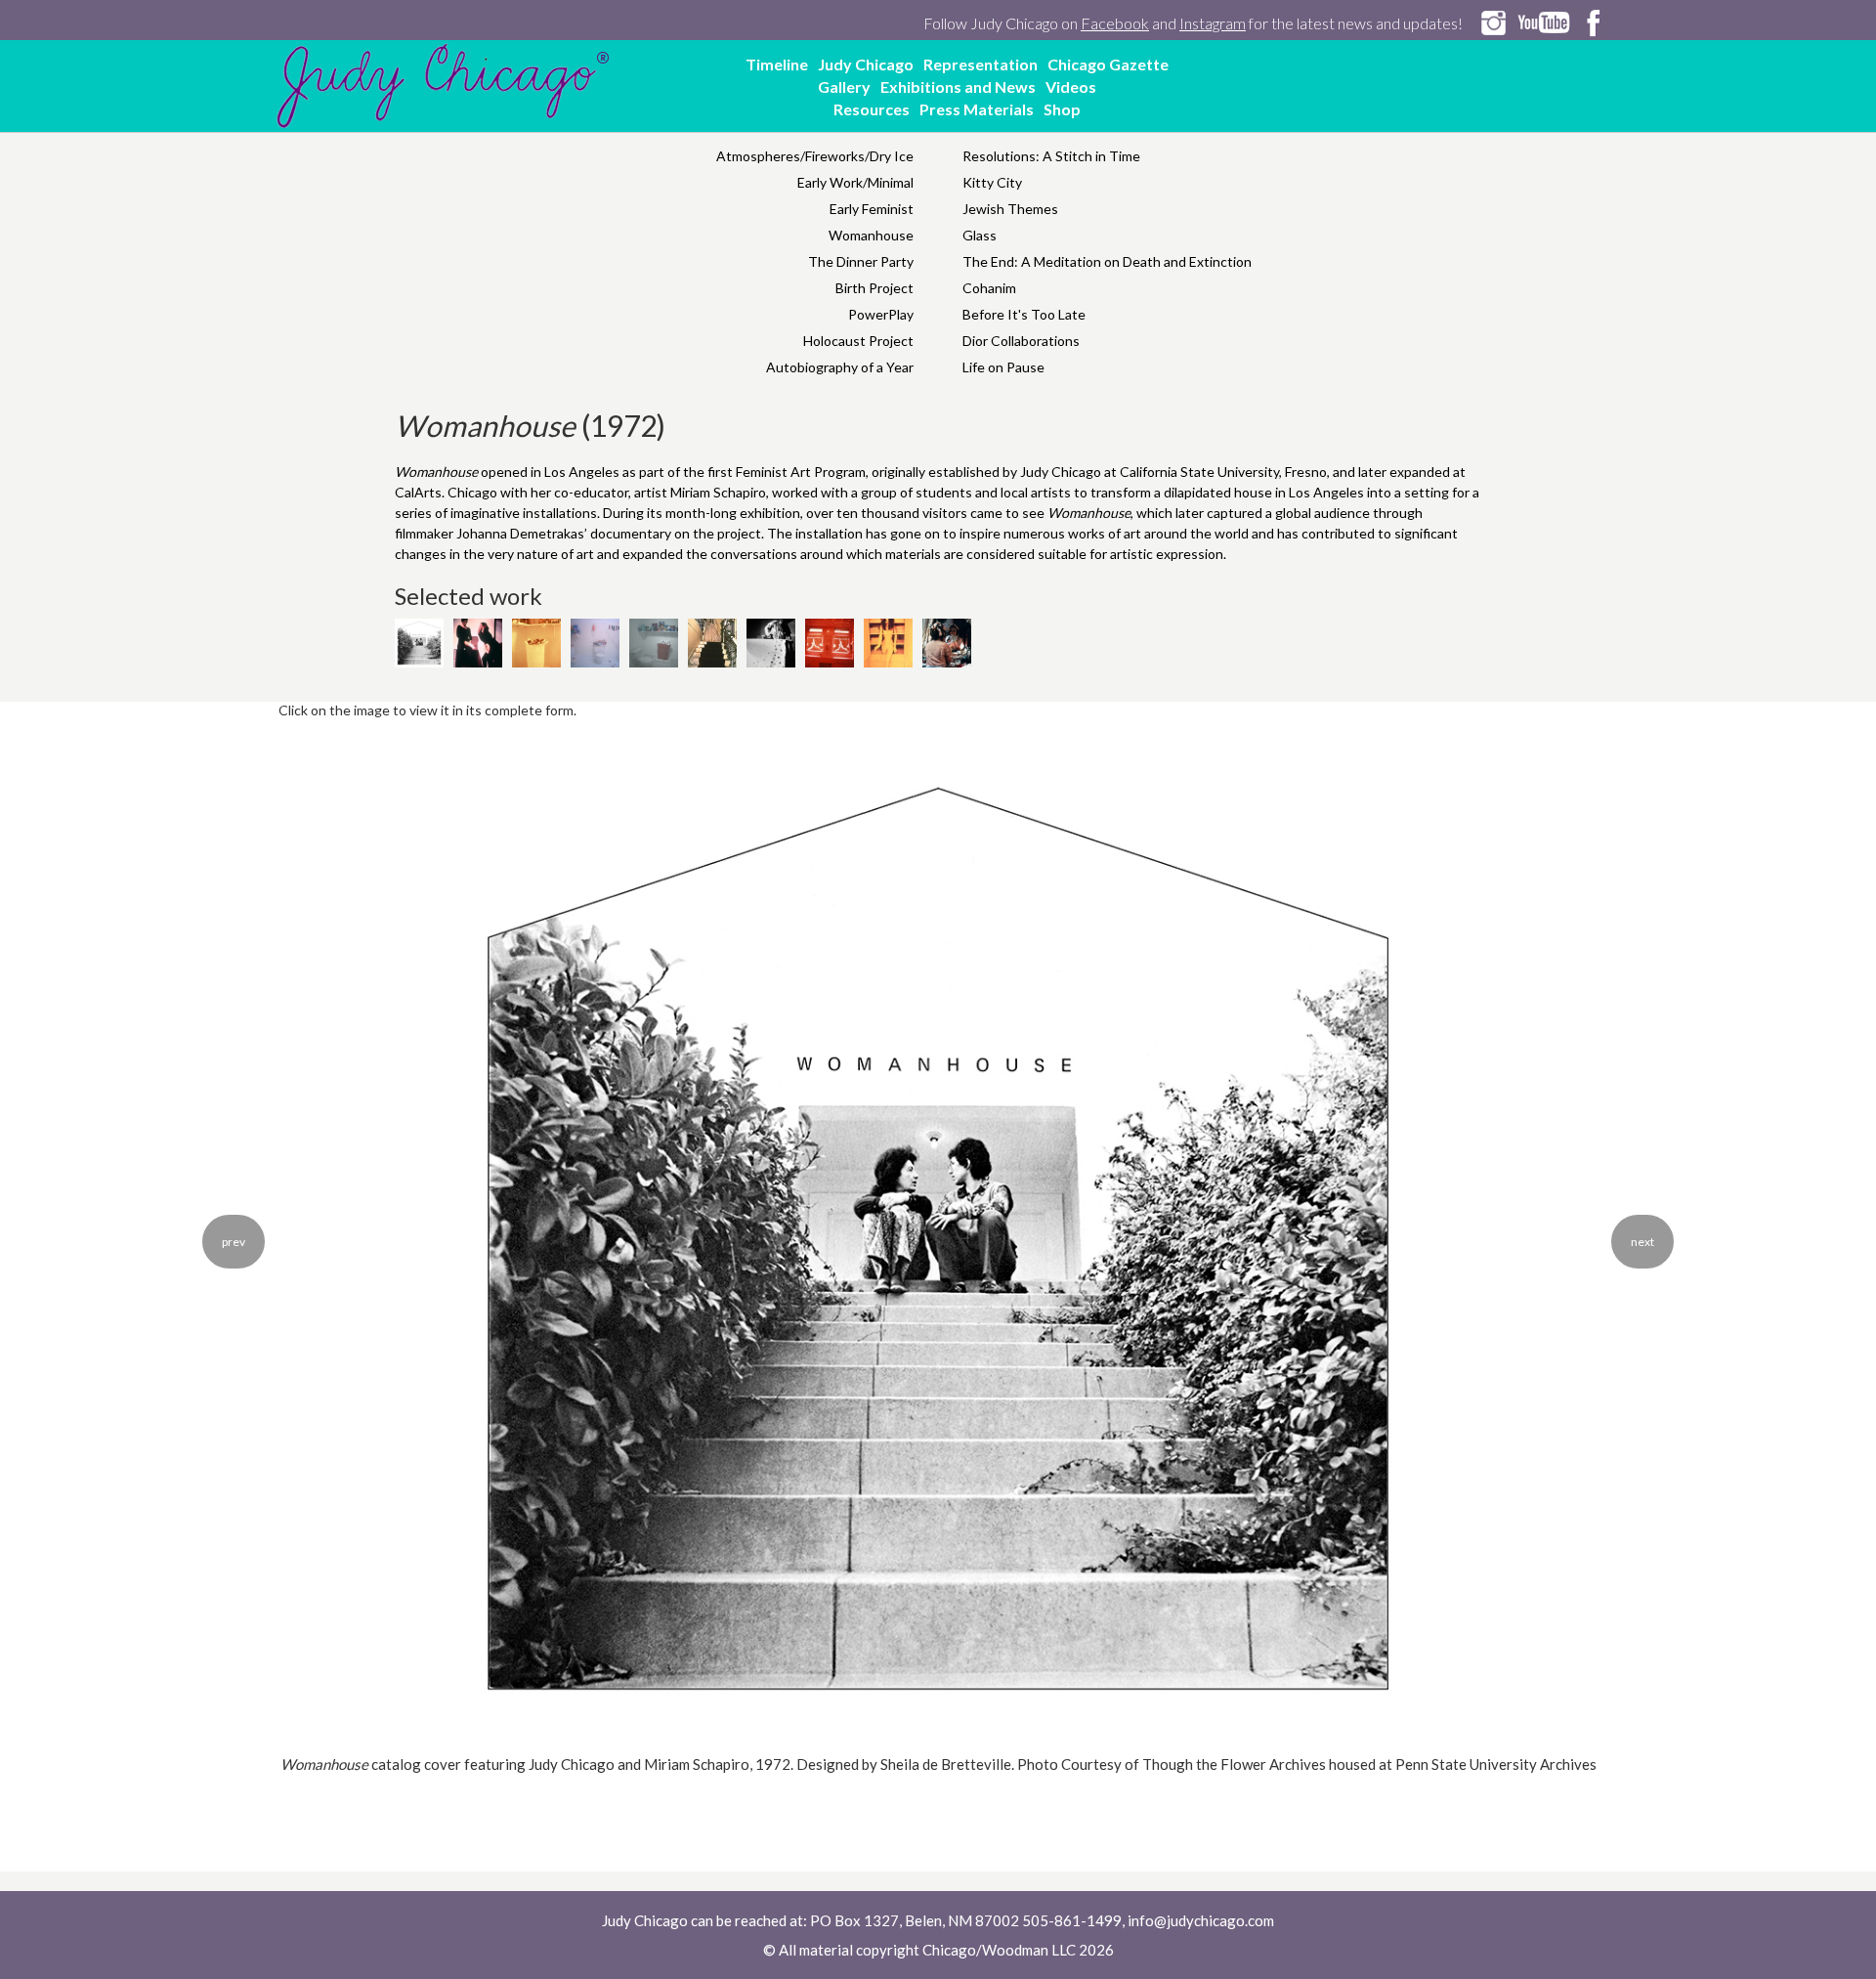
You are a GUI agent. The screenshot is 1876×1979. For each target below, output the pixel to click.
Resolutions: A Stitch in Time (1051, 156)
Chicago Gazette (1108, 64)
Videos (1071, 86)
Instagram (1213, 23)
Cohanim (989, 288)
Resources (872, 109)
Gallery (844, 86)
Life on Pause (1003, 367)
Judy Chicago (866, 64)
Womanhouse (871, 235)
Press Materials (977, 109)
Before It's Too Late (1024, 314)
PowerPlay (881, 314)
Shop (1062, 109)
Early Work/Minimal (855, 182)
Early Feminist (872, 209)
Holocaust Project (858, 341)
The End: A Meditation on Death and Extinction (1107, 261)
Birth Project (874, 288)
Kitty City (992, 182)
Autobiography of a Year (840, 367)
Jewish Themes (1010, 209)
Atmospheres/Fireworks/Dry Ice (815, 156)
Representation (981, 64)
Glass (980, 235)
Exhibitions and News (958, 86)
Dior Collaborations (1021, 341)
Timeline (777, 64)
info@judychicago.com (1201, 1920)
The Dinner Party (861, 261)
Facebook (1115, 23)
